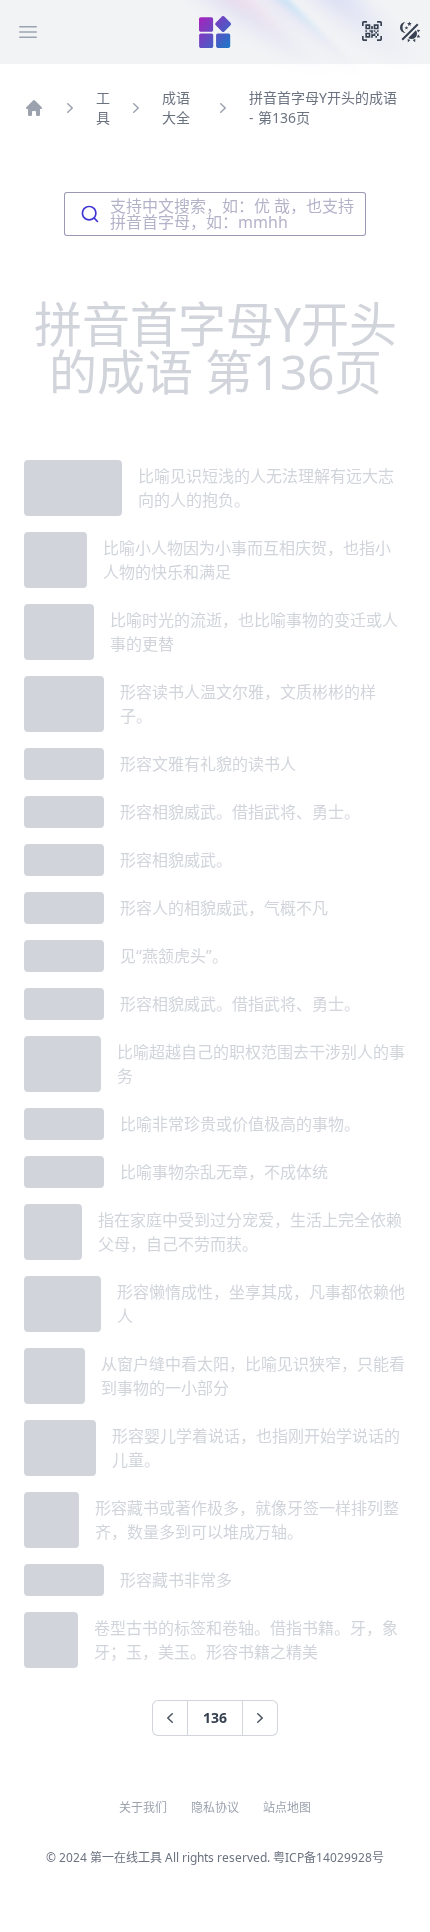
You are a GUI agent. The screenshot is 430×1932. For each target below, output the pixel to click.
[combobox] (215, 214)
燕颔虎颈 (64, 908)
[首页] (34, 108)
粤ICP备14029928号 (328, 1857)
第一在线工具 (126, 1857)
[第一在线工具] (215, 32)
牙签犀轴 (64, 1580)
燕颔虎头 (64, 812)
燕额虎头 (64, 1004)
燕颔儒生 (64, 764)
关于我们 (143, 1808)
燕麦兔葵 (64, 1172)
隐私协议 (215, 1808)
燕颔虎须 (64, 860)
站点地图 (287, 1808)
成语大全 (176, 107)
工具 (103, 107)
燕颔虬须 (64, 956)
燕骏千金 (64, 1124)
